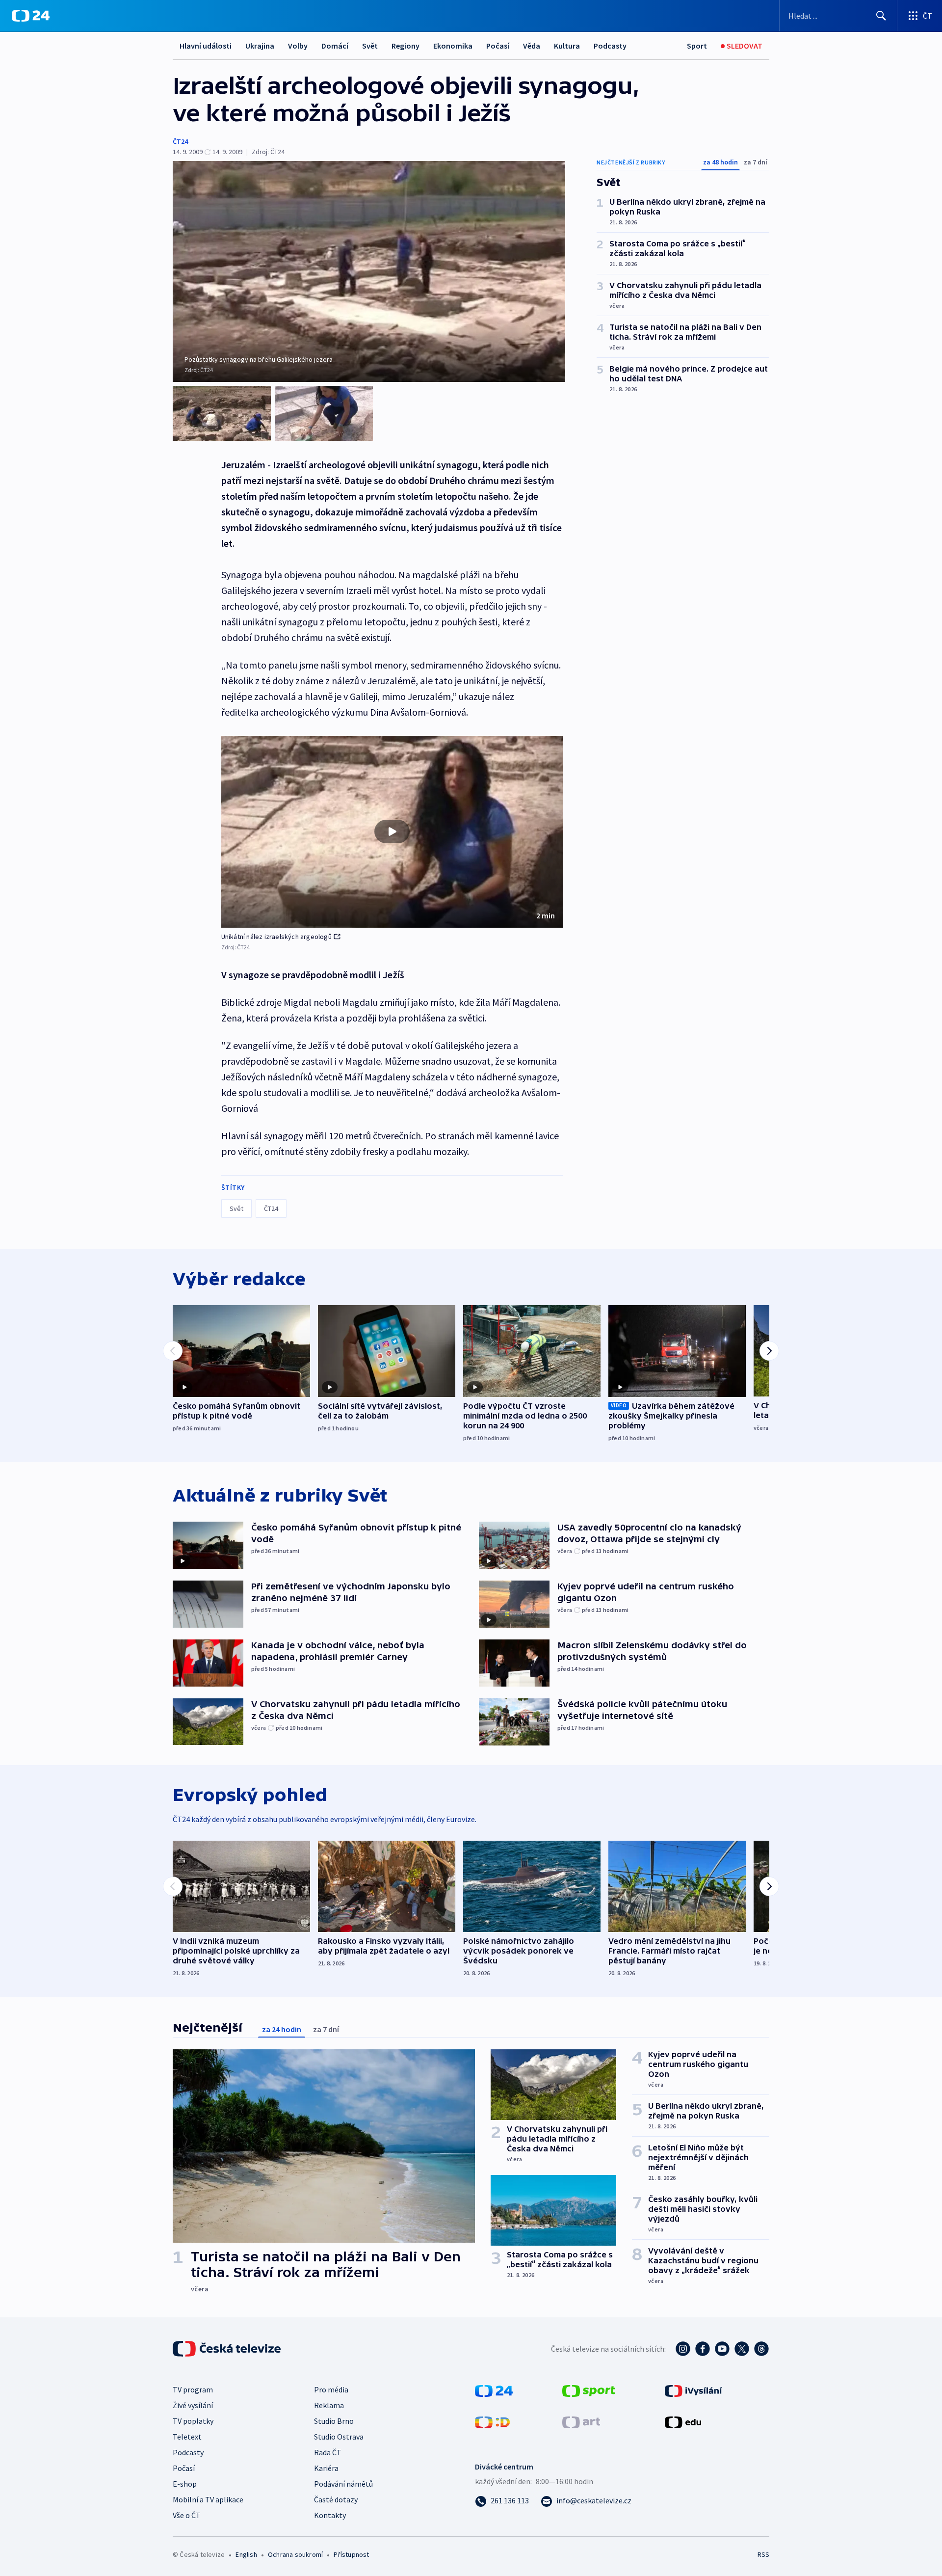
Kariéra (326, 2468)
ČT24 (180, 141)
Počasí (498, 46)
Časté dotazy (336, 2499)
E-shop (185, 2484)
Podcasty (610, 46)
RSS (763, 2554)
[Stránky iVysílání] (693, 2390)
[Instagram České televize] (683, 2349)
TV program (193, 2389)
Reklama (329, 2405)
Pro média (331, 2389)
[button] (392, 832)
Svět (370, 46)
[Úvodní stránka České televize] (228, 2349)
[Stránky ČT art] (581, 2421)
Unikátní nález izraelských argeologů (276, 937)
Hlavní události (206, 46)
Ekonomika (453, 46)
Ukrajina (260, 46)
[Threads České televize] (761, 2349)
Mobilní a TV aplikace (208, 2499)
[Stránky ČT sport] (589, 2390)
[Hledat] (881, 16)
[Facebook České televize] (703, 2349)
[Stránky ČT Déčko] (492, 2421)
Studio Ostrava (339, 2437)
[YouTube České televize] (722, 2349)
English (246, 2554)
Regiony (406, 46)
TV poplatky (193, 2421)
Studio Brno (334, 2421)
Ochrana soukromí (295, 2554)
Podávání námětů (343, 2484)
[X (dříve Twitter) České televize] (742, 2349)
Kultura (567, 46)
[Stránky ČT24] (494, 2390)
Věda (532, 46)
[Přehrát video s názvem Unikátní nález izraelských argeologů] (392, 832)
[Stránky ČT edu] (683, 2421)
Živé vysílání (193, 2405)
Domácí (335, 46)
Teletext (187, 2437)
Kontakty (330, 2515)
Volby (298, 46)
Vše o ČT (187, 2515)
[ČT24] (31, 16)
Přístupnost (351, 2554)
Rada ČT (328, 2452)
